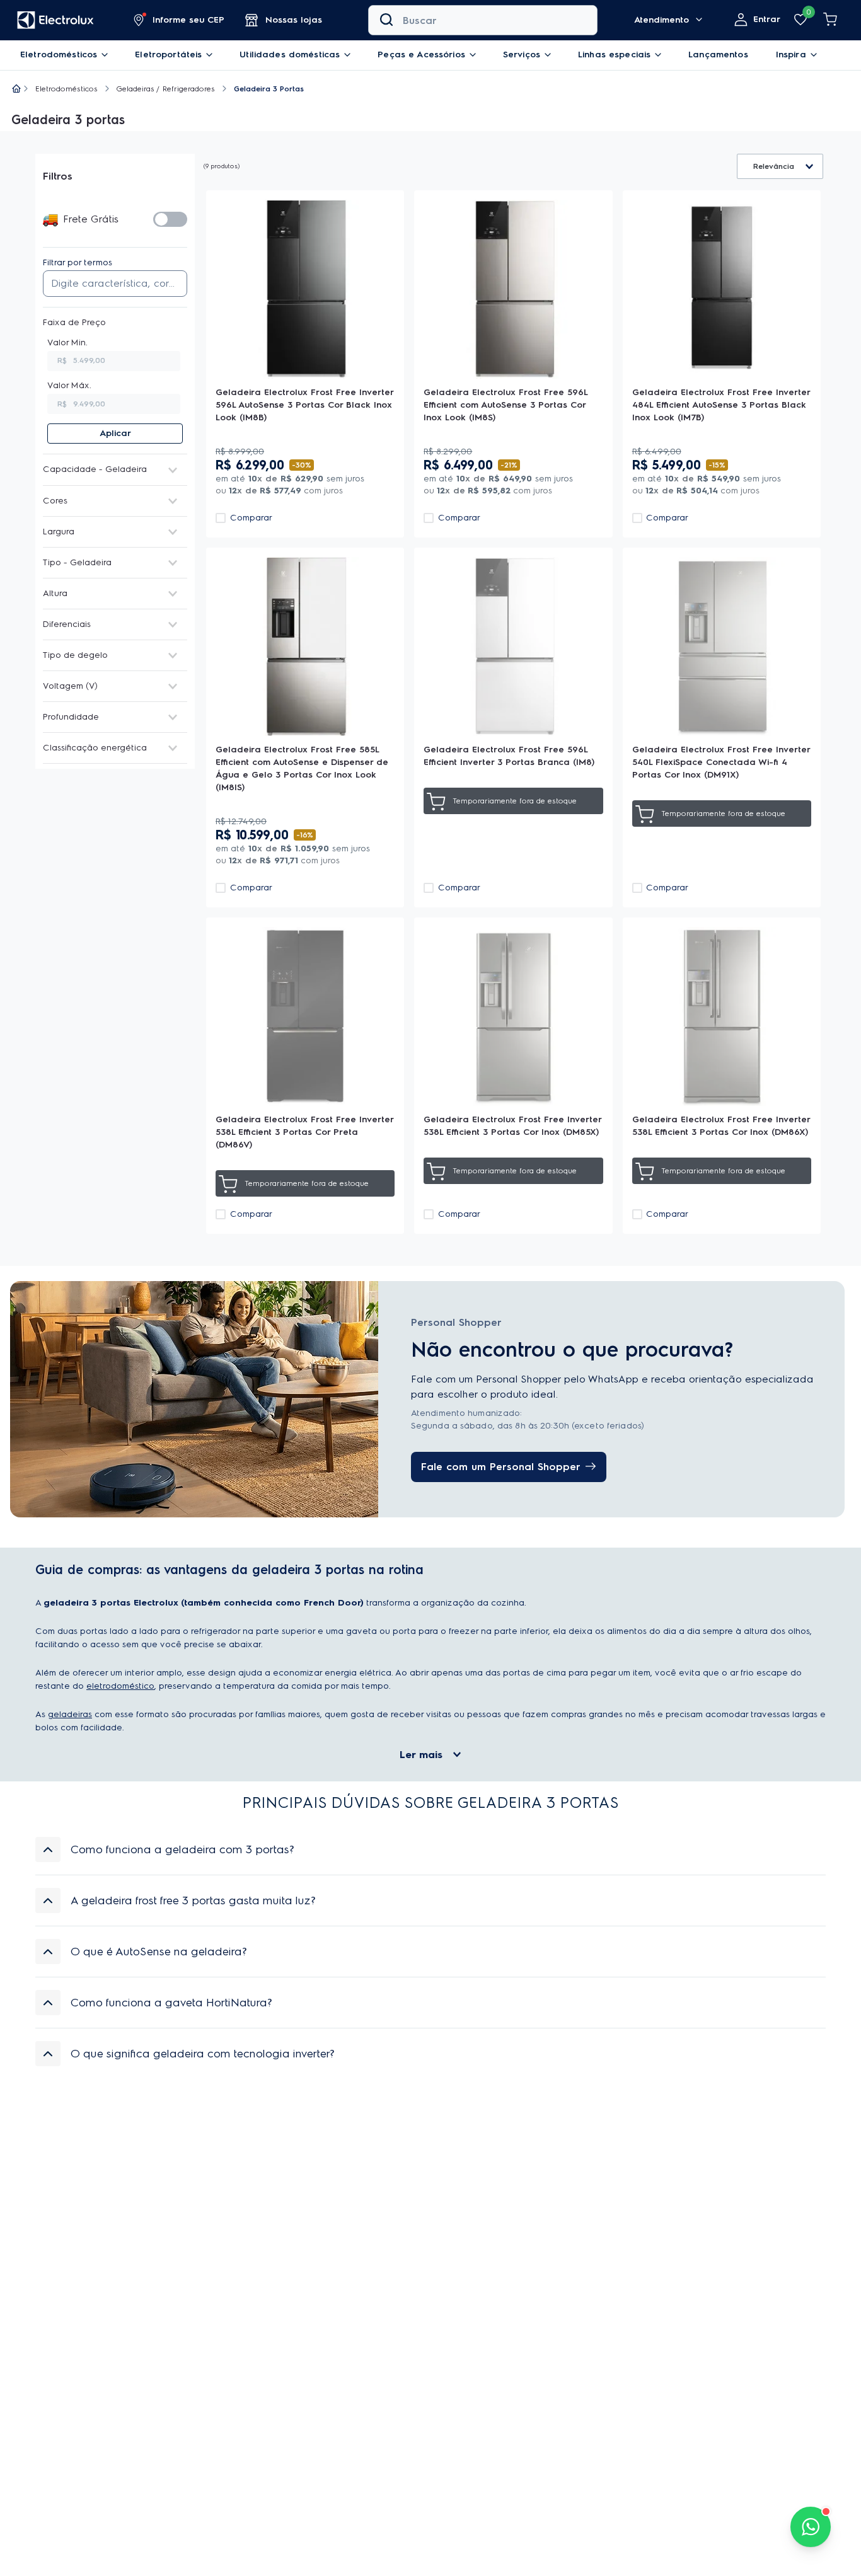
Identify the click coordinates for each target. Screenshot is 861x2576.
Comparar (251, 518)
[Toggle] (170, 219)
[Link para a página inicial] (16, 89)
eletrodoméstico (120, 1688)
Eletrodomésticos (66, 89)
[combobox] (483, 20)
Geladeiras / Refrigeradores (166, 89)
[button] (179, 20)
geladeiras (70, 1717)
